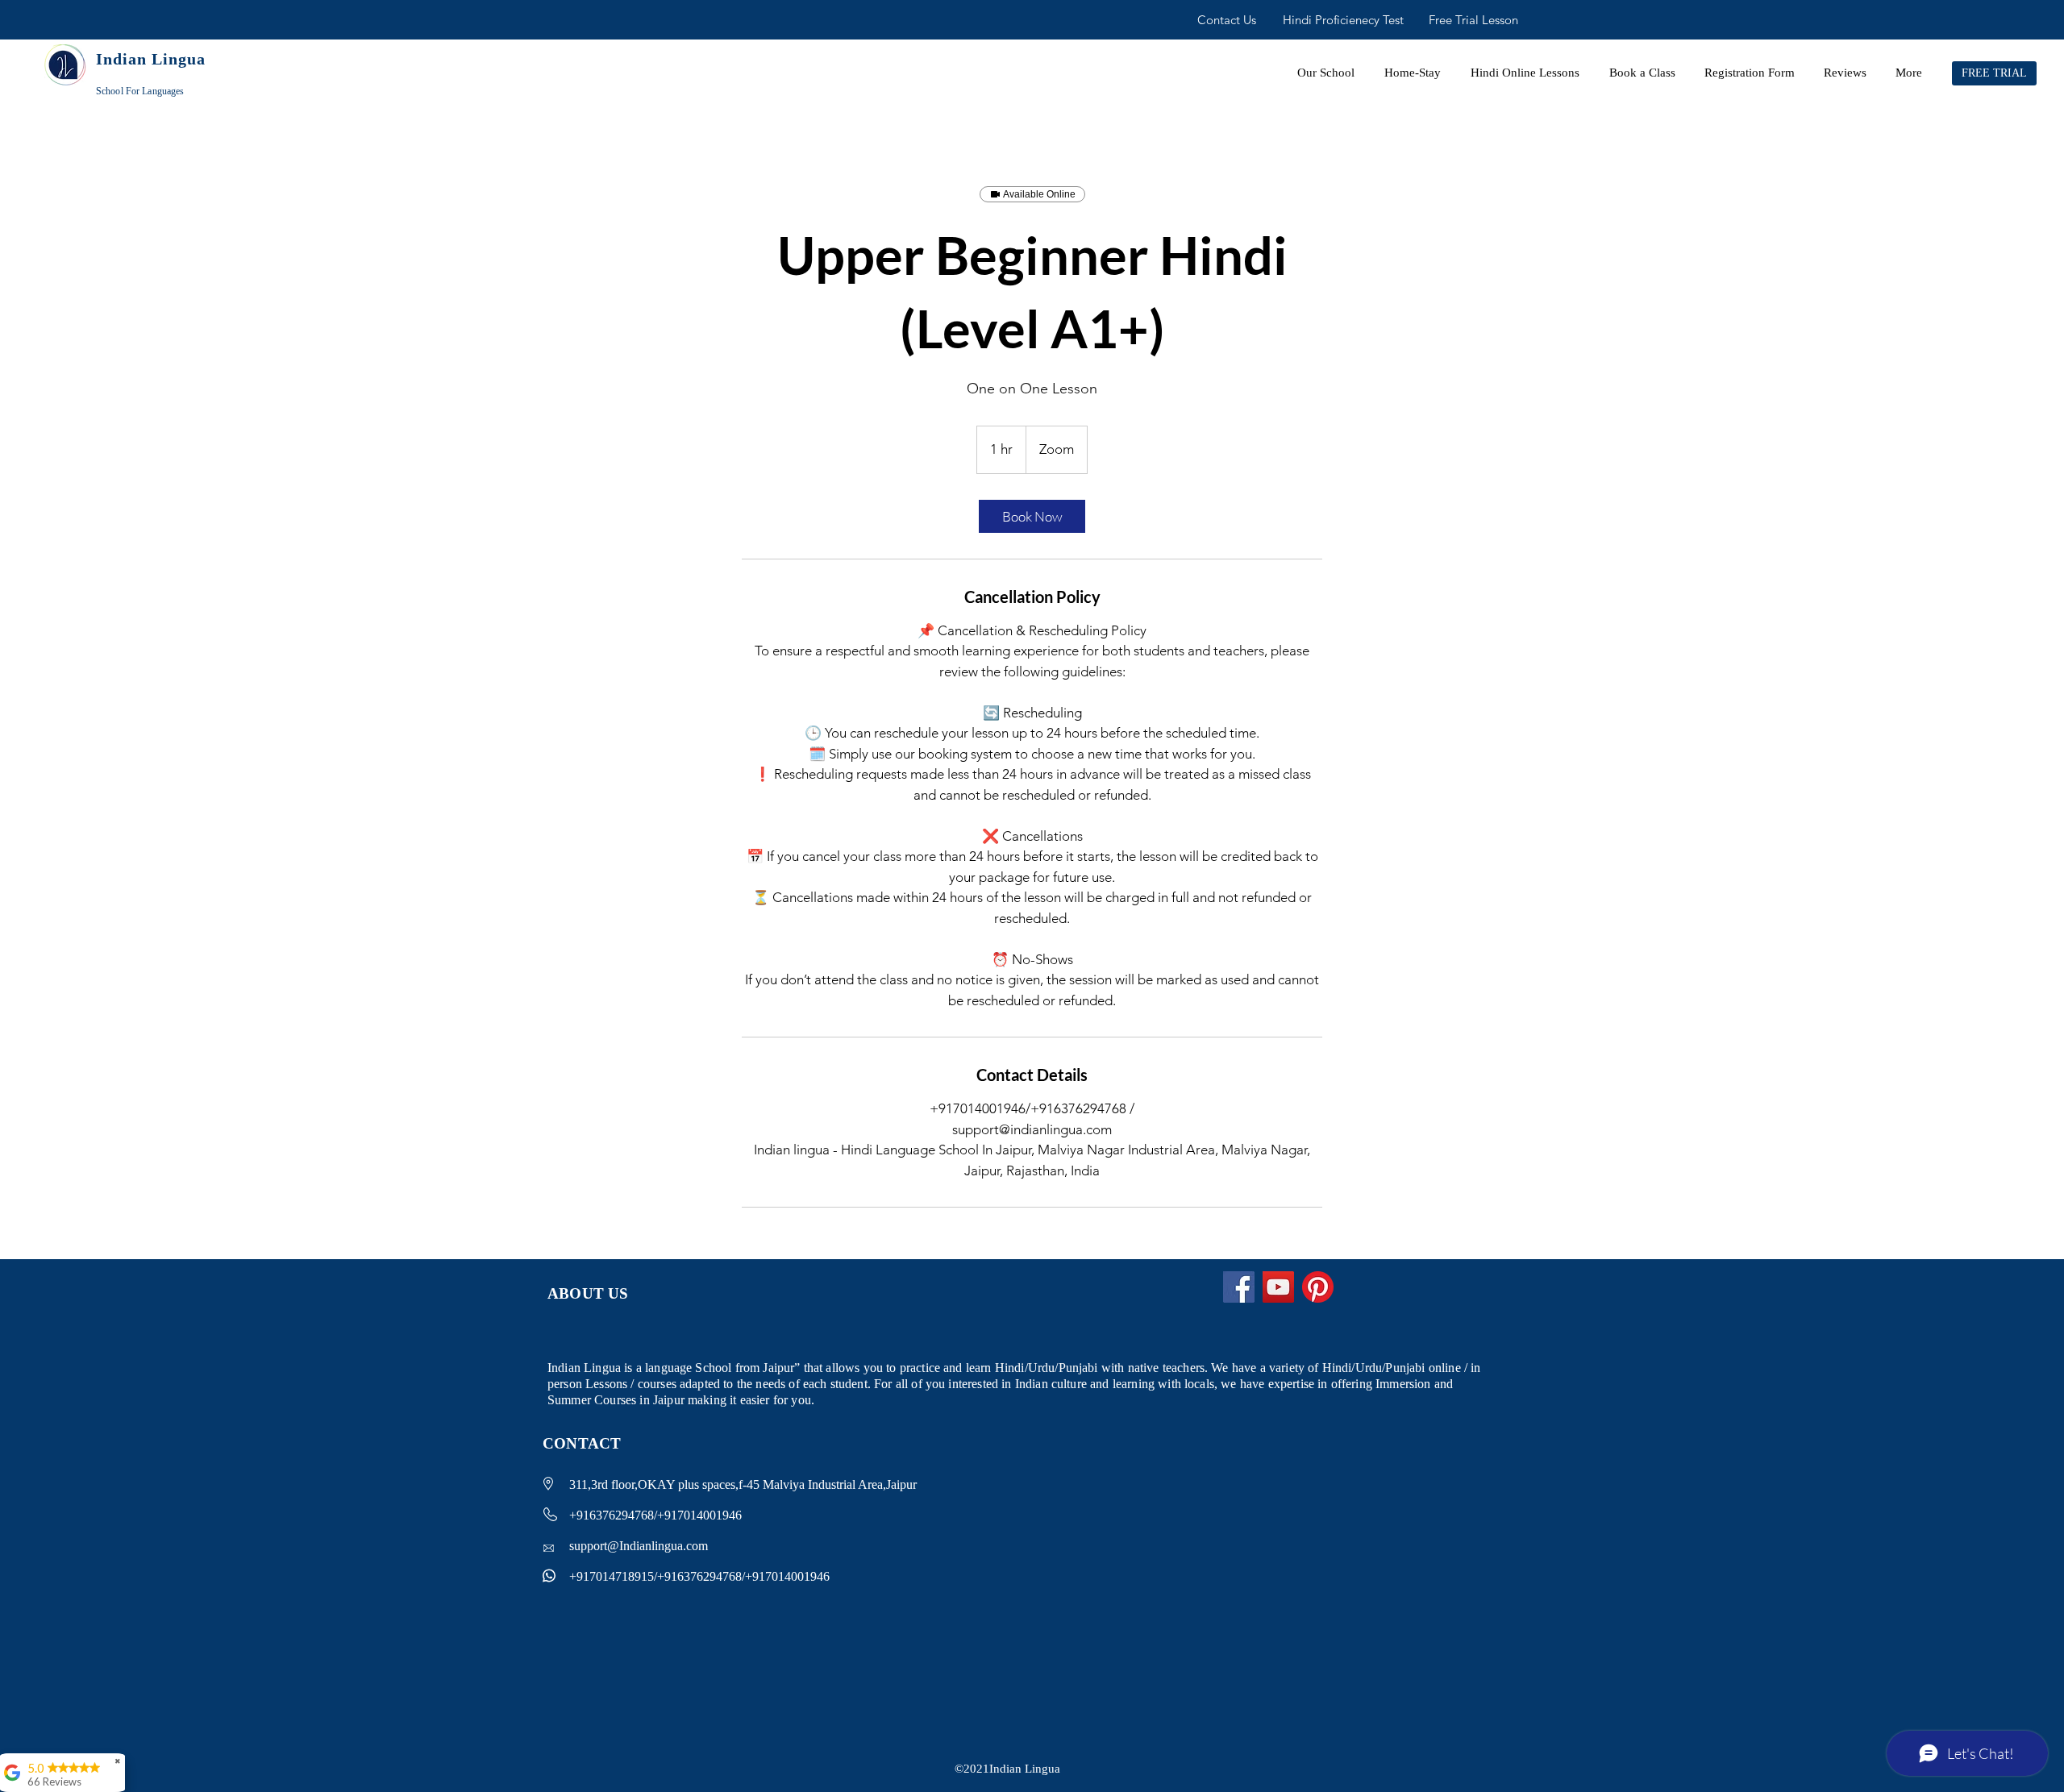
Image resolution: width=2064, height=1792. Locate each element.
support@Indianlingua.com (639, 1546)
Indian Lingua (151, 59)
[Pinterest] (1318, 1287)
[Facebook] (1239, 1287)
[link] (1032, 516)
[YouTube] (1278, 1287)
